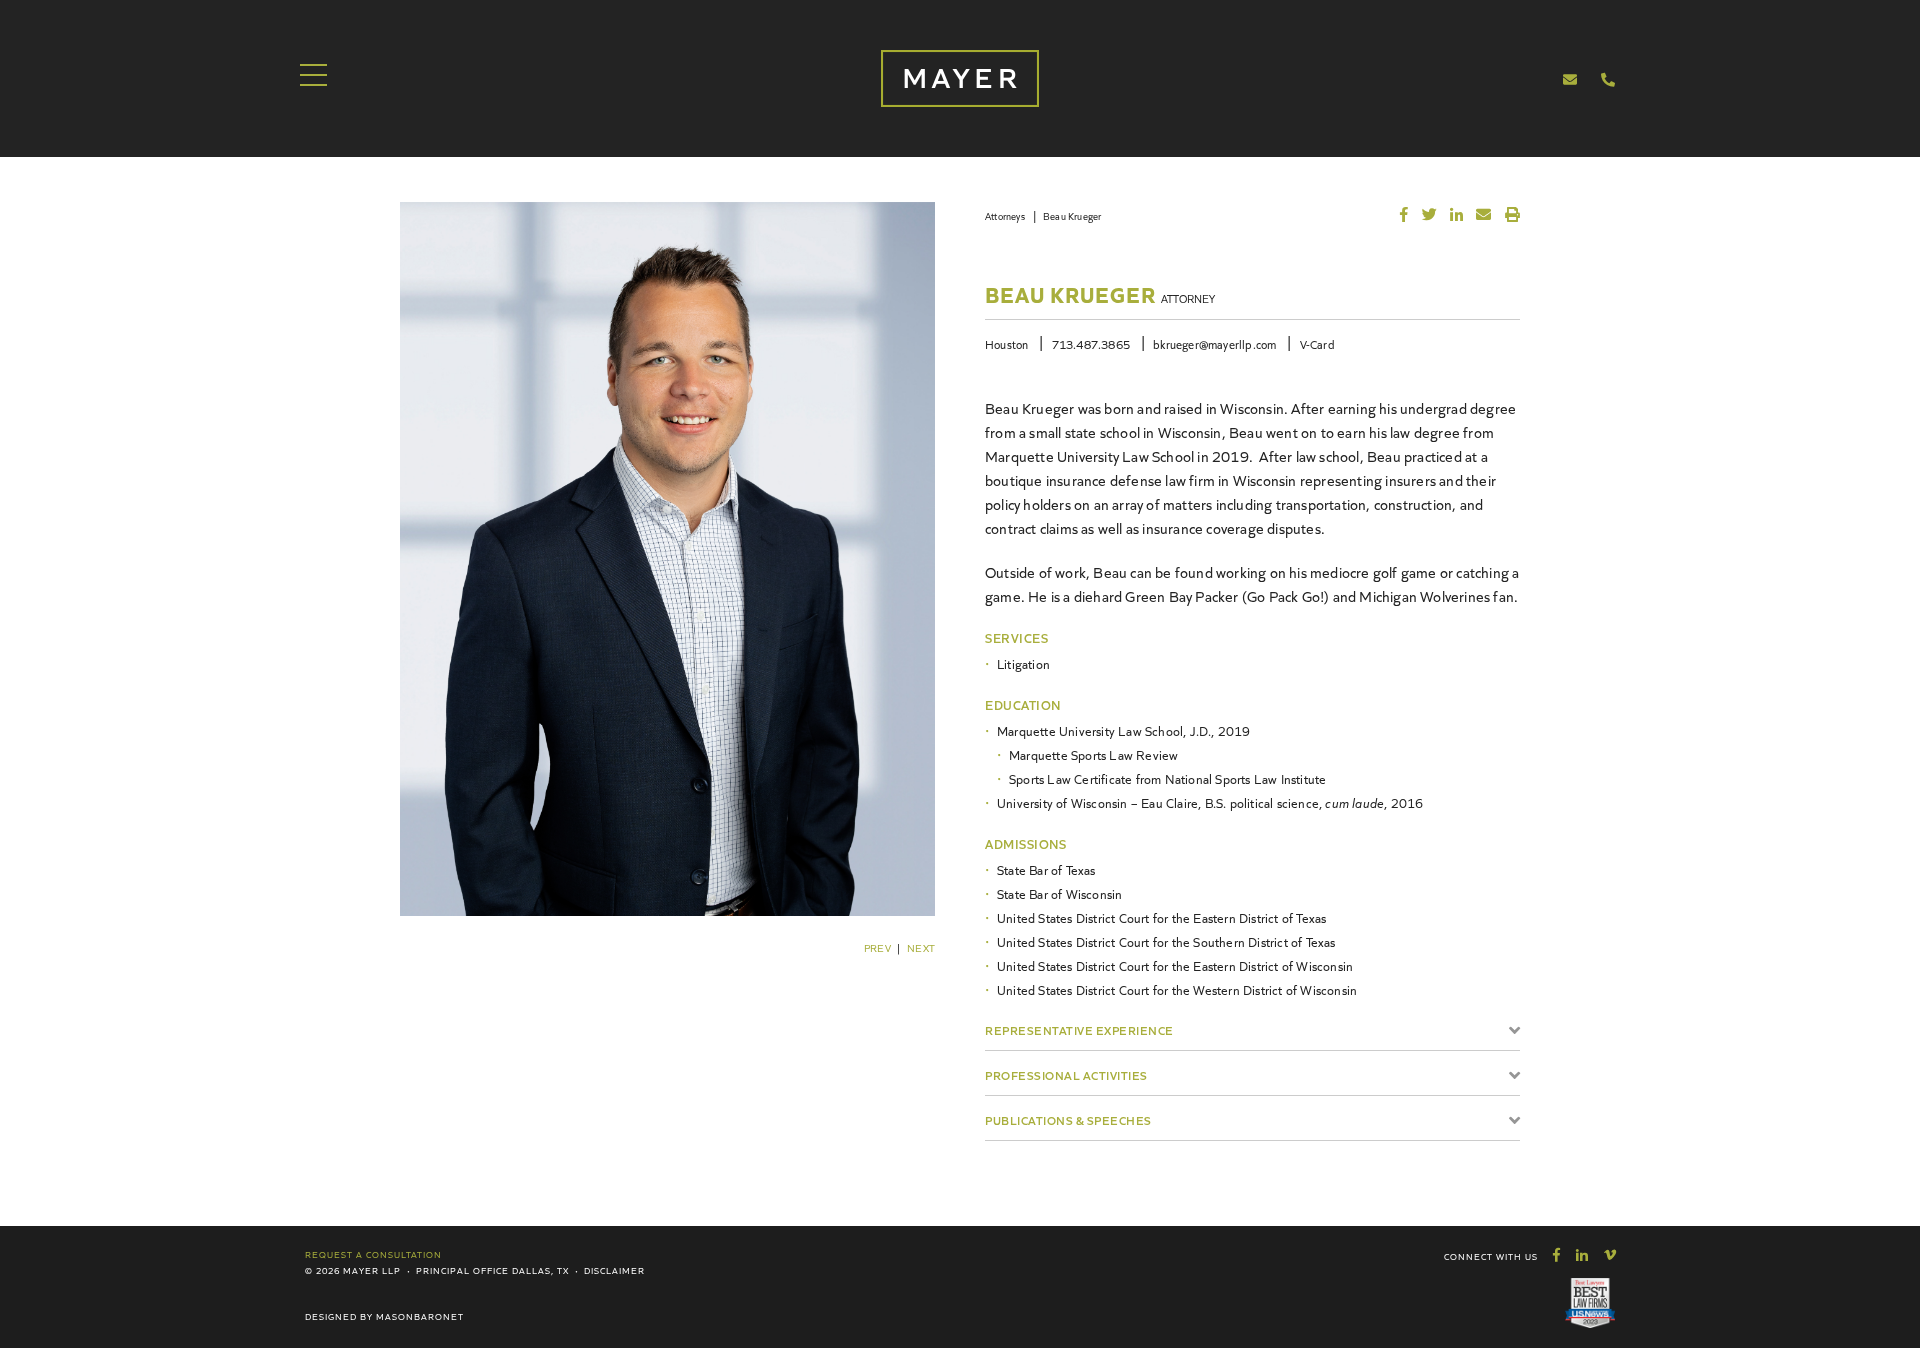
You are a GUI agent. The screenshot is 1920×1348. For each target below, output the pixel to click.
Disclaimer (614, 1270)
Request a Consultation (373, 1254)
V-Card (1317, 343)
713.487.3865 (1091, 343)
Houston (1006, 343)
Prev (877, 947)
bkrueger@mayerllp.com (1214, 343)
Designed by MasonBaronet (384, 1316)
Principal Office (462, 1270)
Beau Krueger (1072, 216)
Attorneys (1005, 216)
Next (921, 947)
